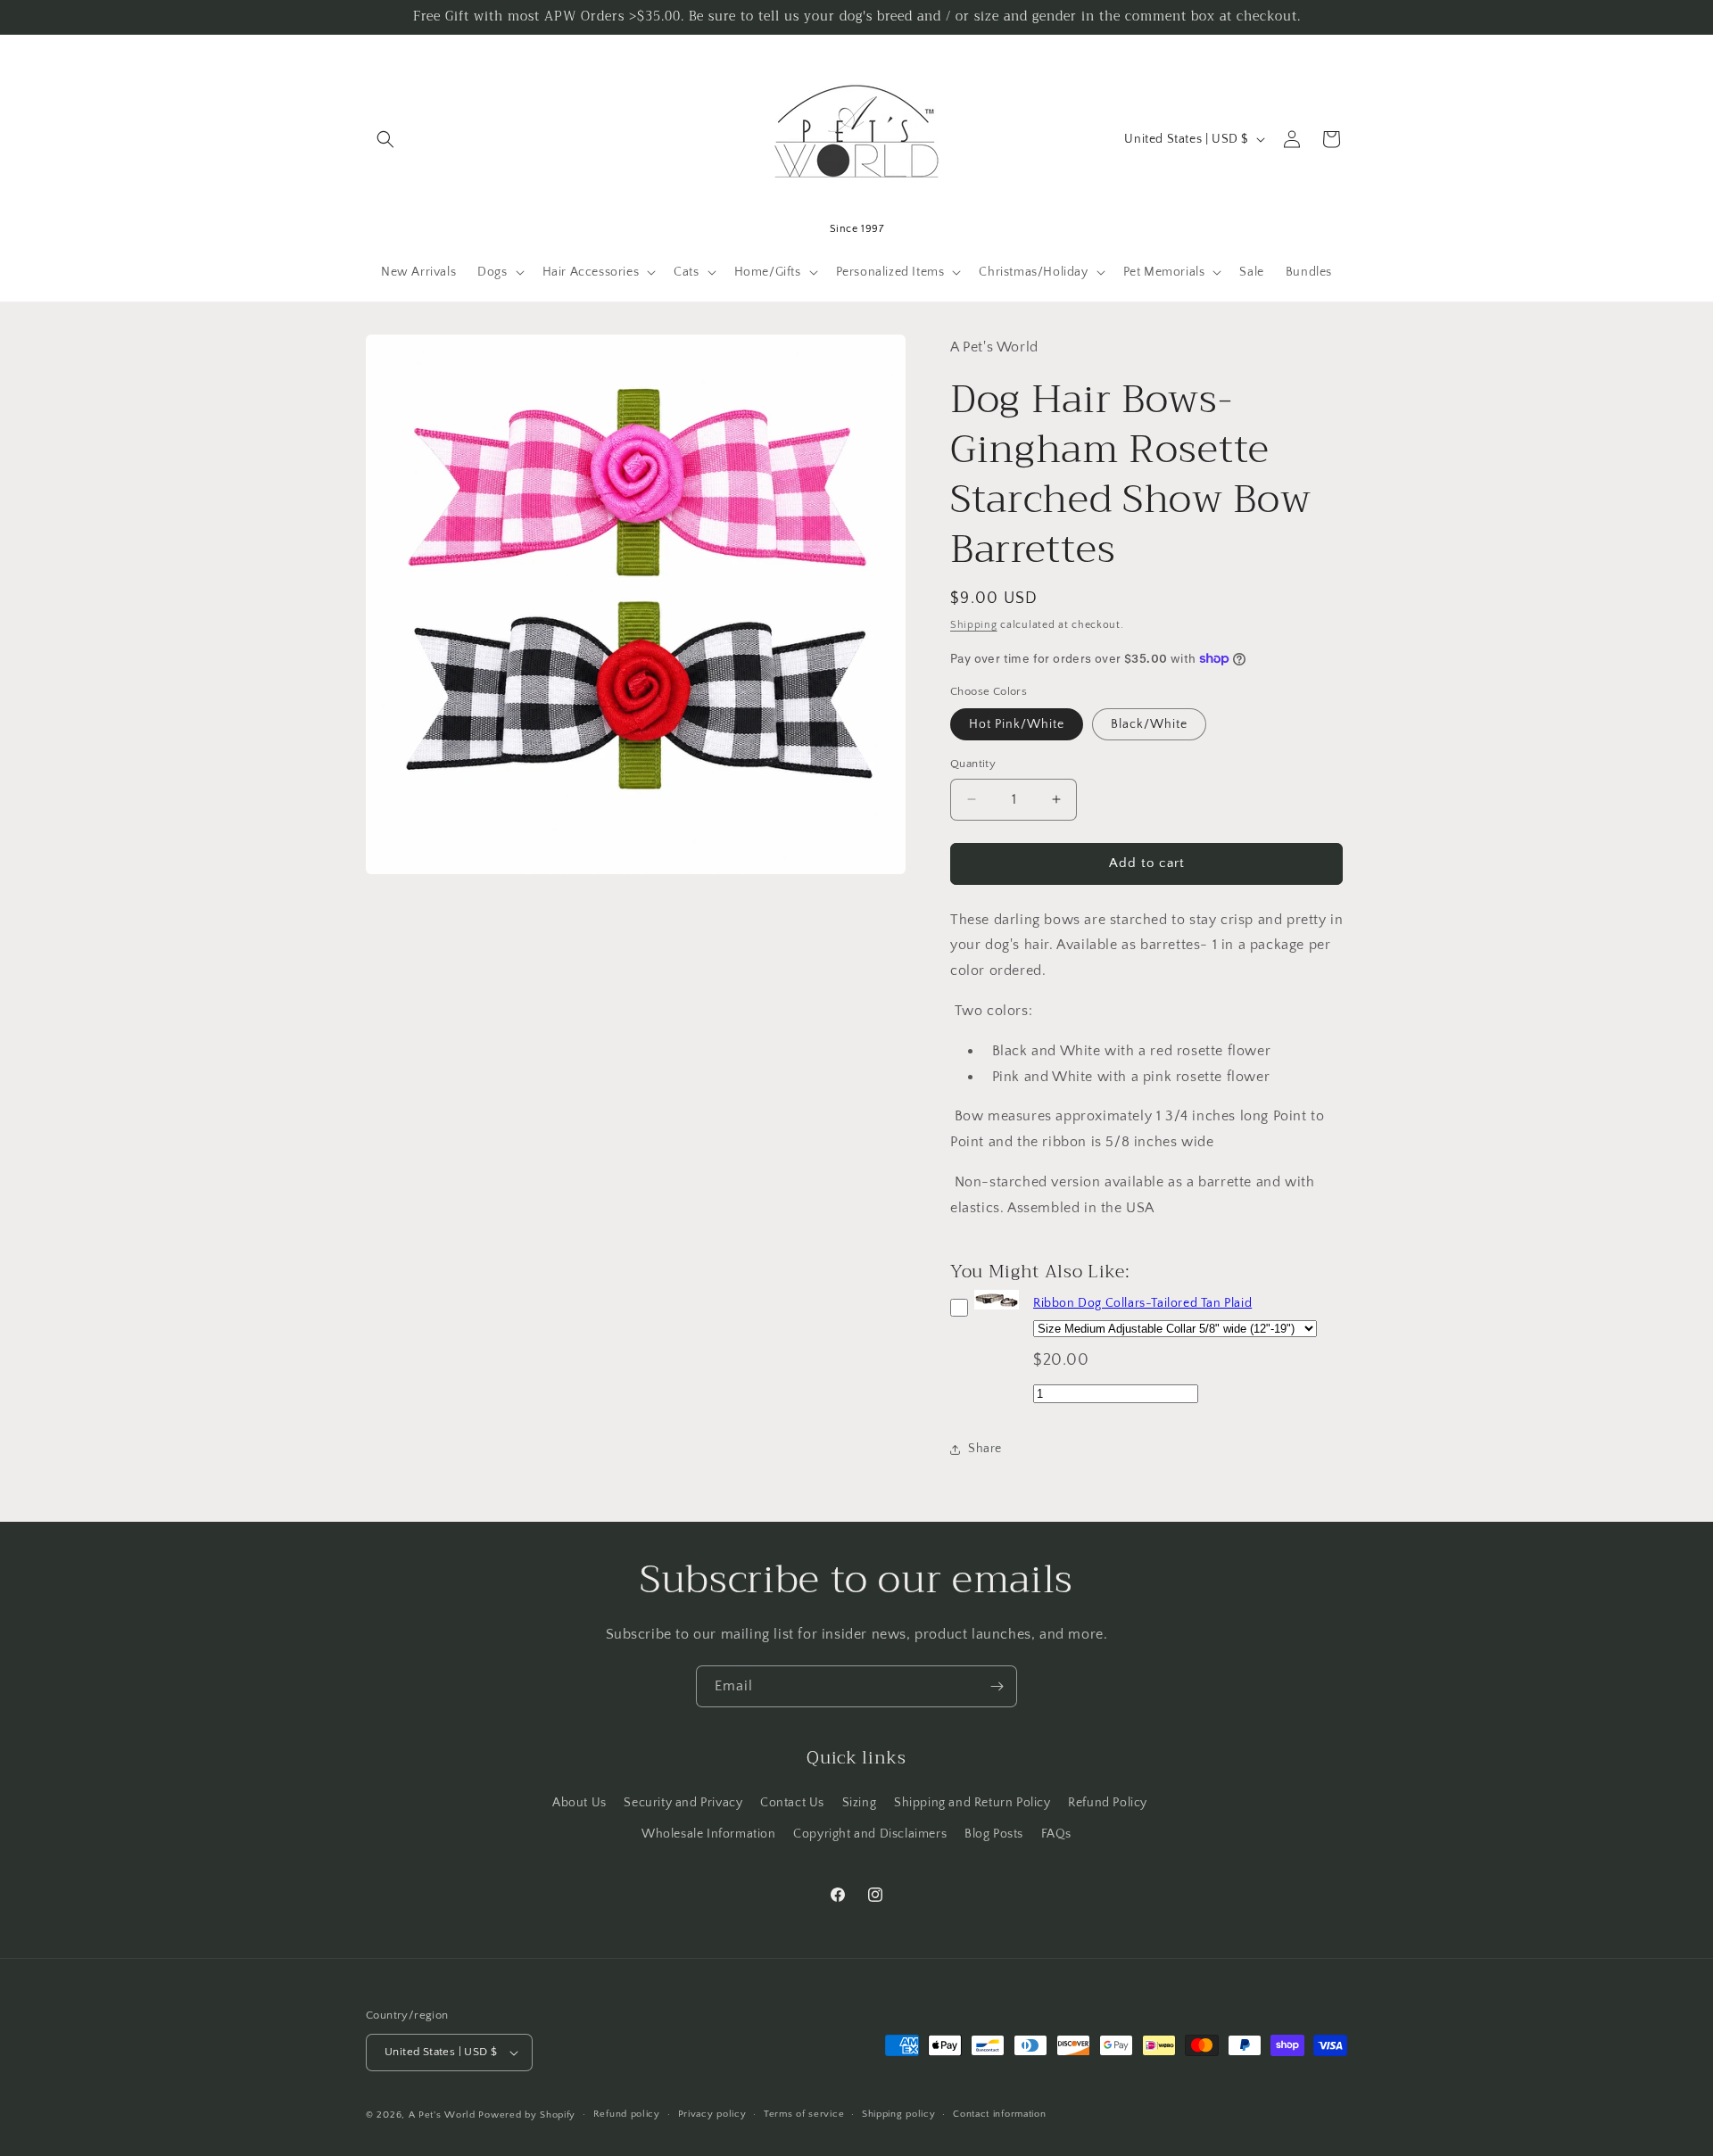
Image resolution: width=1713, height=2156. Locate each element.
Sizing (860, 1802)
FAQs (1056, 1833)
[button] (385, 139)
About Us (579, 1802)
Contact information (999, 2114)
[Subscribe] (997, 1686)
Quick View (997, 1310)
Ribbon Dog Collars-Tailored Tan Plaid (1142, 1303)
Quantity (973, 764)
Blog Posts (994, 1833)
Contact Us (792, 1802)
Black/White (1149, 724)
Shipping (974, 625)
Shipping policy (899, 2114)
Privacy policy (712, 2114)
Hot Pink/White (1017, 724)
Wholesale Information (709, 1833)
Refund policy (627, 2114)
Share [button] (985, 1449)
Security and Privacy (683, 1802)
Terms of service (804, 2114)
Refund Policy (1108, 1802)
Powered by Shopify (527, 2115)
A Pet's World (442, 2115)
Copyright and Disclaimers (870, 1833)
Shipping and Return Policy (972, 1802)
